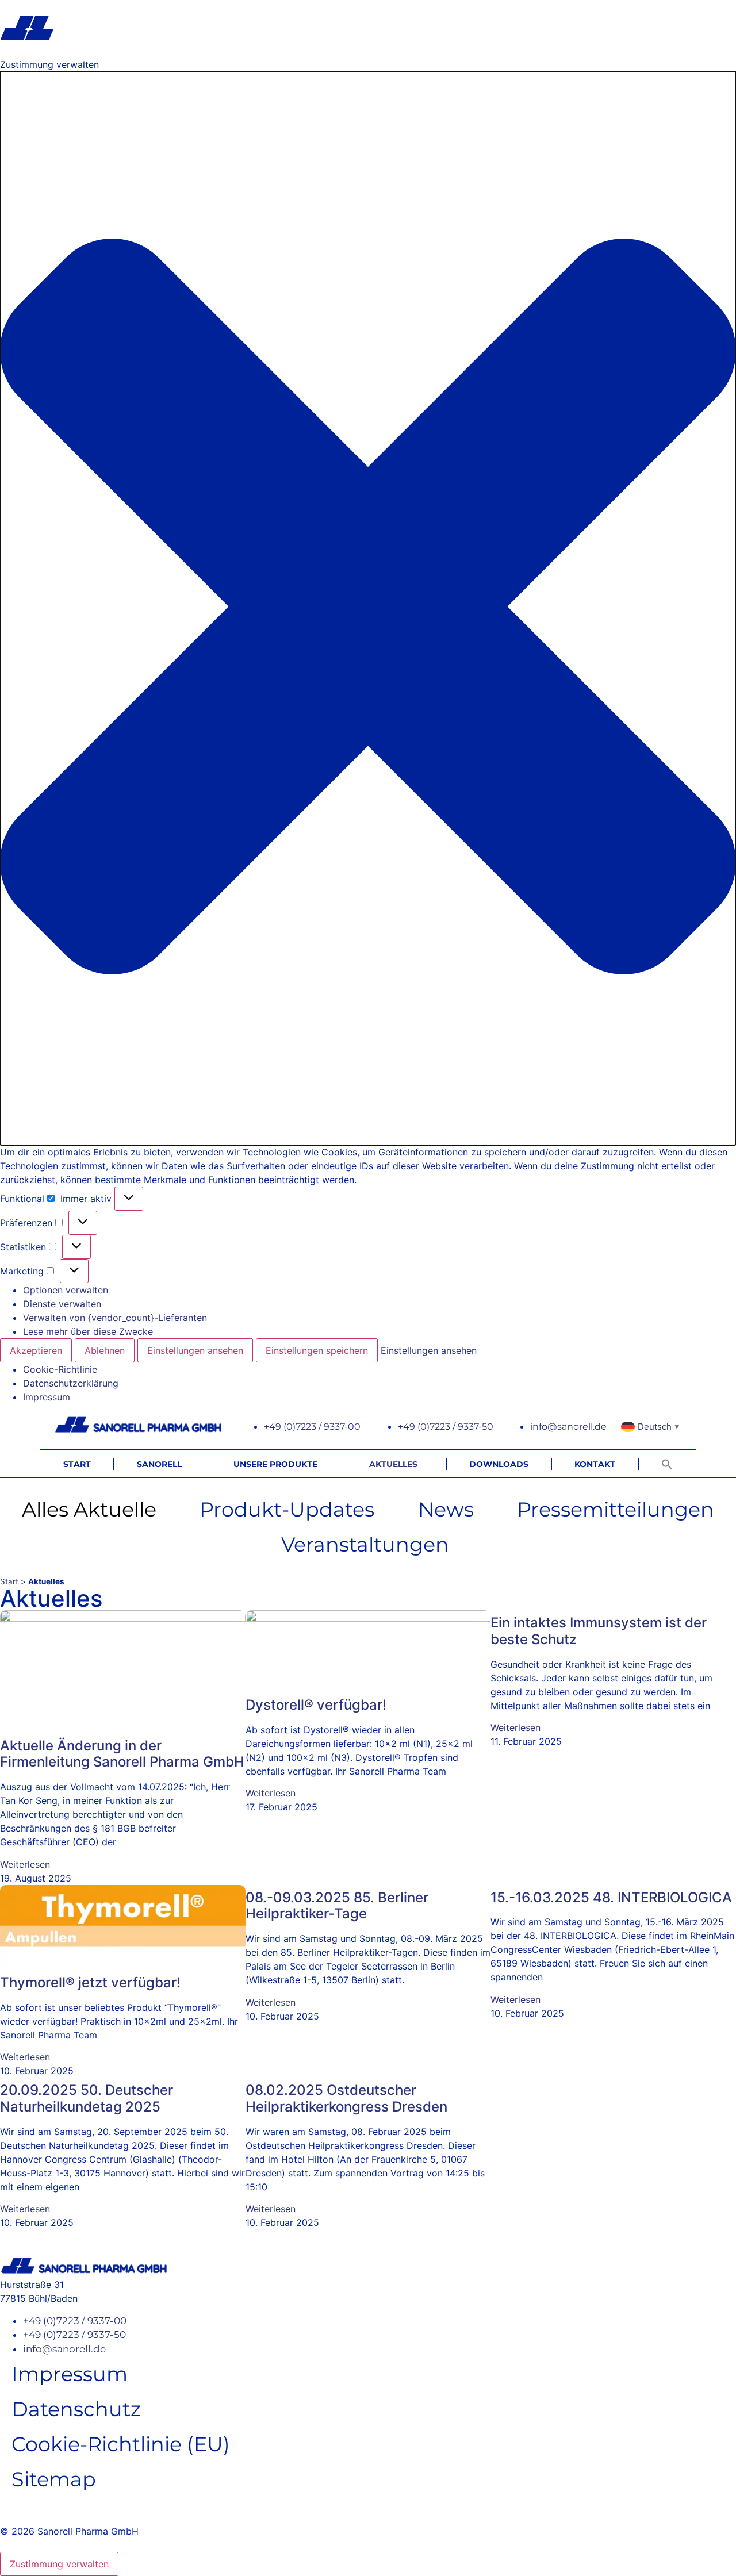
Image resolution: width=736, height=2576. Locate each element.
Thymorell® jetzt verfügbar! (90, 1982)
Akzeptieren (36, 1350)
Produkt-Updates (287, 1509)
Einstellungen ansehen (195, 1350)
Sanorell (159, 1464)
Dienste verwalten (62, 1304)
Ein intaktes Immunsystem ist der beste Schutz (599, 1631)
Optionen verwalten (66, 1290)
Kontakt (595, 1464)
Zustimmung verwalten (59, 2564)
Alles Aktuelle (89, 1509)
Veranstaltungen (365, 1544)
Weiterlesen (25, 1864)
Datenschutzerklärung (71, 1383)
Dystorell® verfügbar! (316, 1705)
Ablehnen (105, 1350)
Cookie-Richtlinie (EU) (121, 2444)
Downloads (499, 1464)
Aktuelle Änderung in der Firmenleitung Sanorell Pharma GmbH (122, 1754)
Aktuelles (393, 1464)
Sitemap (54, 2479)
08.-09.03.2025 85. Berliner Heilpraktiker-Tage (337, 1906)
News (446, 1509)
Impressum (47, 1397)
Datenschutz (76, 2409)
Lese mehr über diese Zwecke (88, 1331)
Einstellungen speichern (317, 1350)
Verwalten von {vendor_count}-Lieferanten (115, 1318)
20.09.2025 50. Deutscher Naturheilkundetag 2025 (87, 2098)
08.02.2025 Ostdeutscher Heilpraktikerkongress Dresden (346, 2098)
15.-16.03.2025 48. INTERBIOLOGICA (611, 1897)
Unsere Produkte (275, 1464)
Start (77, 1464)
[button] (368, 608)
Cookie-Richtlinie (60, 1369)
